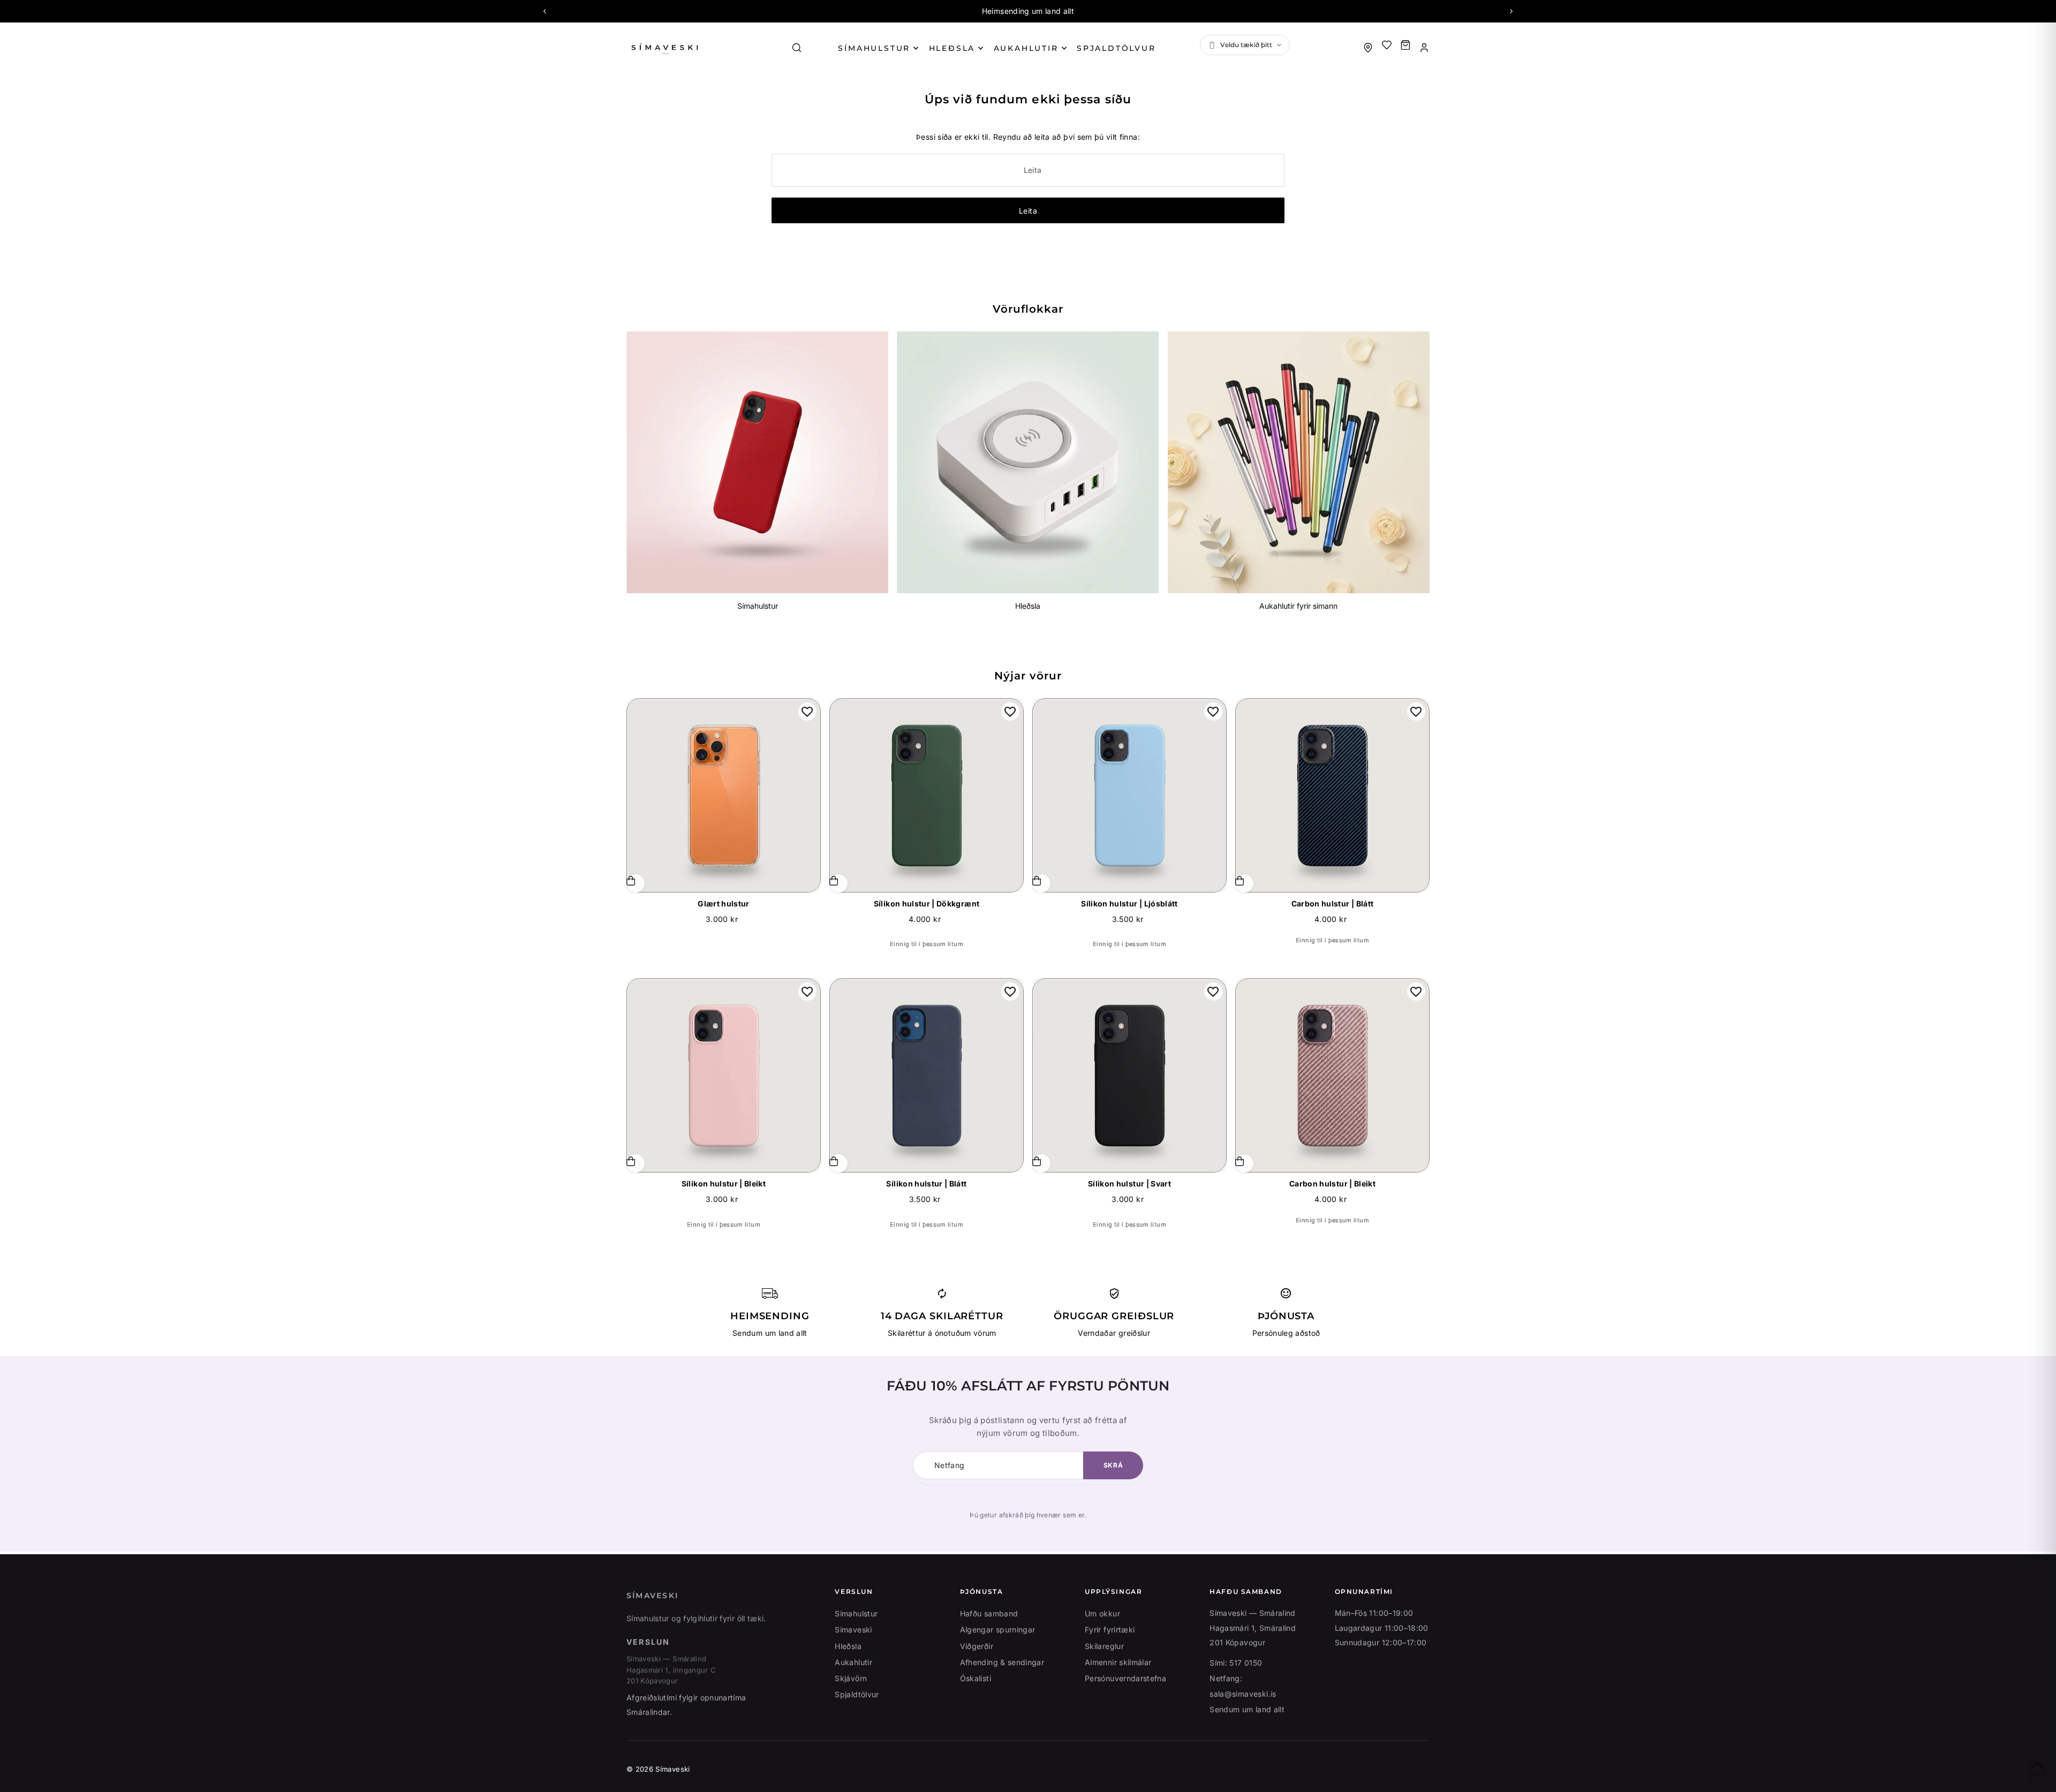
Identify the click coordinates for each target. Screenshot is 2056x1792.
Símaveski (652, 1596)
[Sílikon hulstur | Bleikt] (724, 1075)
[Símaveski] (696, 47)
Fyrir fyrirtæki (1110, 1630)
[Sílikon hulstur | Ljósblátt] (1129, 795)
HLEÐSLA (952, 48)
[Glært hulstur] (724, 795)
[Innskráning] (1424, 48)
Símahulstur (758, 606)
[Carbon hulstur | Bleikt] (1332, 1075)
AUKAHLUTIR (1026, 48)
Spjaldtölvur (857, 1694)
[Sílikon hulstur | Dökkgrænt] (927, 795)
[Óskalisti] (1387, 45)
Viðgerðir (977, 1646)
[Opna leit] (797, 48)
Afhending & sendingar (1002, 1662)
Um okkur (1102, 1613)
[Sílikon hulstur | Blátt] (927, 1075)
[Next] (1511, 11)
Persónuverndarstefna (1125, 1678)
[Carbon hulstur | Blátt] (1332, 795)
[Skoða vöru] (1041, 883)
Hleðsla (1028, 606)
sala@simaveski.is (1243, 1694)
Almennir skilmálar (1118, 1662)
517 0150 (1246, 1663)
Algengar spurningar (998, 1630)
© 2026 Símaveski (658, 1769)
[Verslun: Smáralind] (1368, 48)
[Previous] (545, 11)
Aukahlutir (853, 1662)
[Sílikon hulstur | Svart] (1129, 1075)
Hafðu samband (989, 1613)
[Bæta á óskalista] (807, 712)
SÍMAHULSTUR (874, 48)
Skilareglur (1104, 1646)
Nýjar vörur (1028, 676)
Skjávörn (851, 1678)
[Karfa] (1405, 45)
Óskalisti (976, 1678)
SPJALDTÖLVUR (1116, 48)
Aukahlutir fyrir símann (1298, 606)
